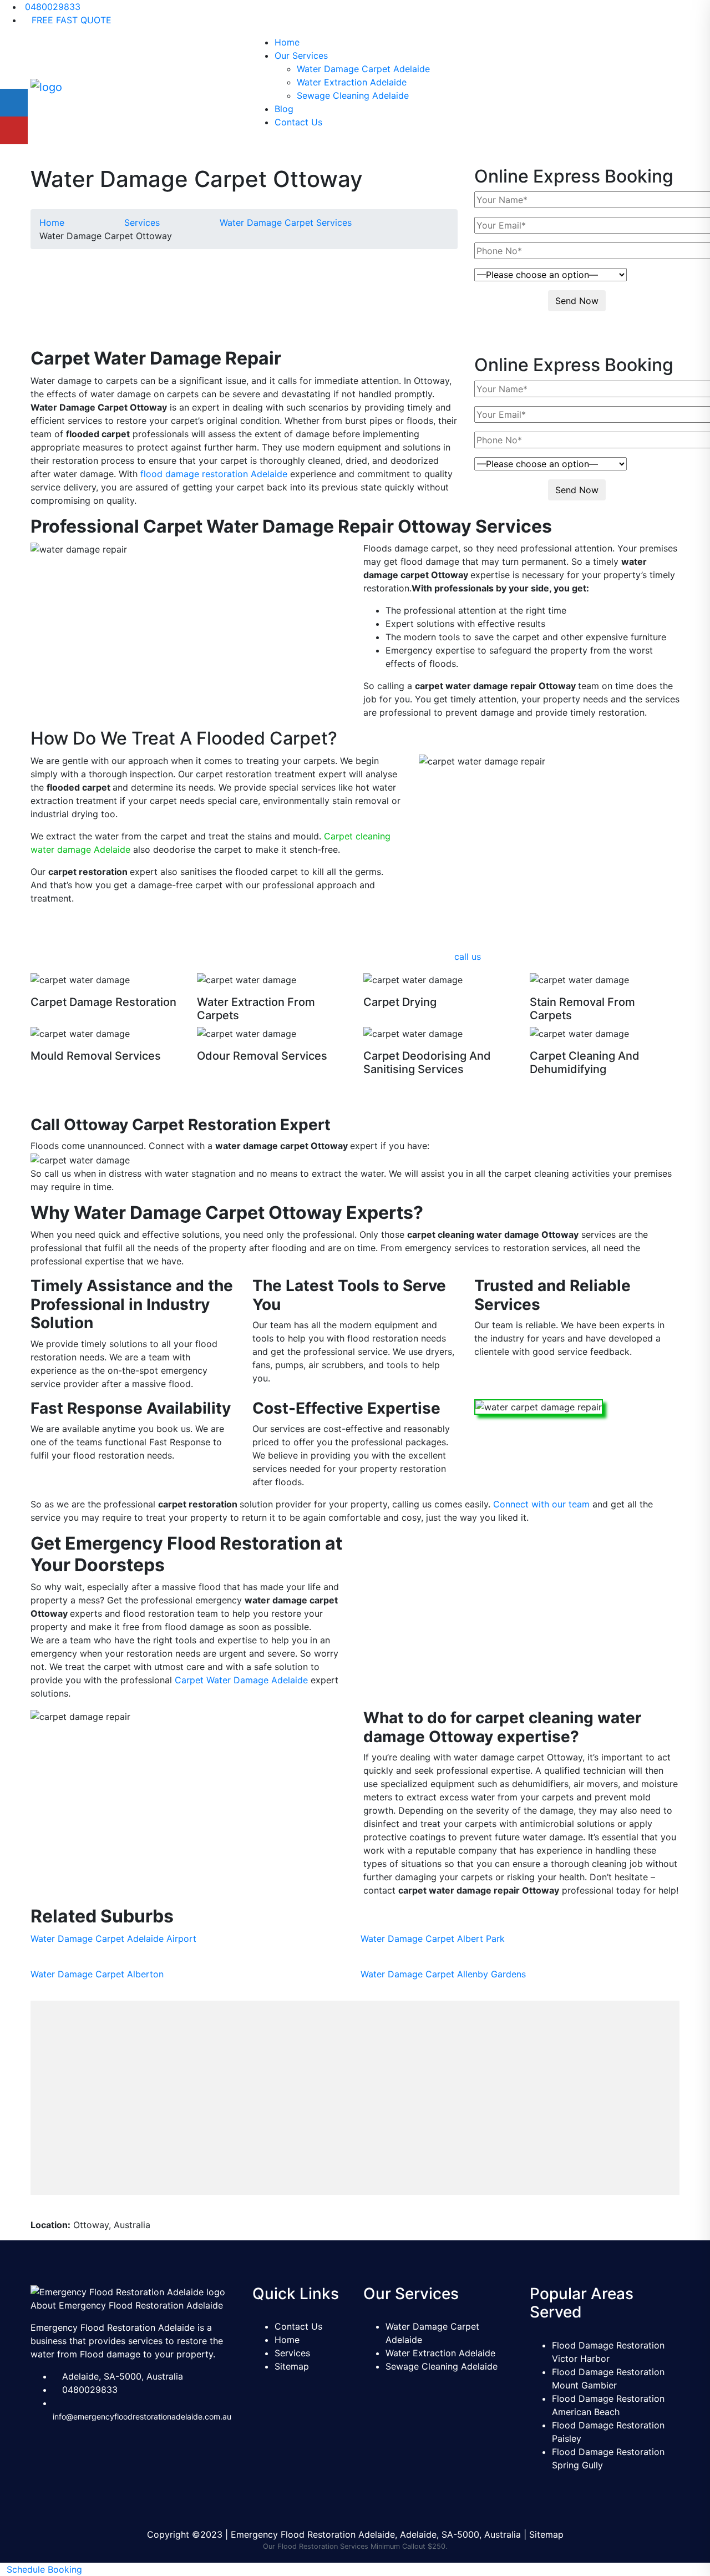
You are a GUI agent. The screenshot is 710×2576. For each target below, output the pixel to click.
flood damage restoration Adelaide (214, 474)
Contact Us (298, 122)
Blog (284, 109)
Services (292, 2353)
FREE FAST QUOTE (70, 20)
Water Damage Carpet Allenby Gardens (443, 1974)
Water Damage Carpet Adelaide (363, 69)
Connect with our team (541, 1504)
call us (468, 956)
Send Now (577, 301)
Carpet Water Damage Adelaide (241, 1680)
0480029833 (51, 7)
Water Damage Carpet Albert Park (433, 1939)
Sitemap (292, 2366)
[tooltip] (14, 103)
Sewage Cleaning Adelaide (353, 95)
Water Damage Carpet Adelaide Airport (113, 1939)
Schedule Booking (44, 2569)
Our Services (301, 55)
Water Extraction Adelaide (352, 82)
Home (287, 42)
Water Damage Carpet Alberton (97, 1974)
